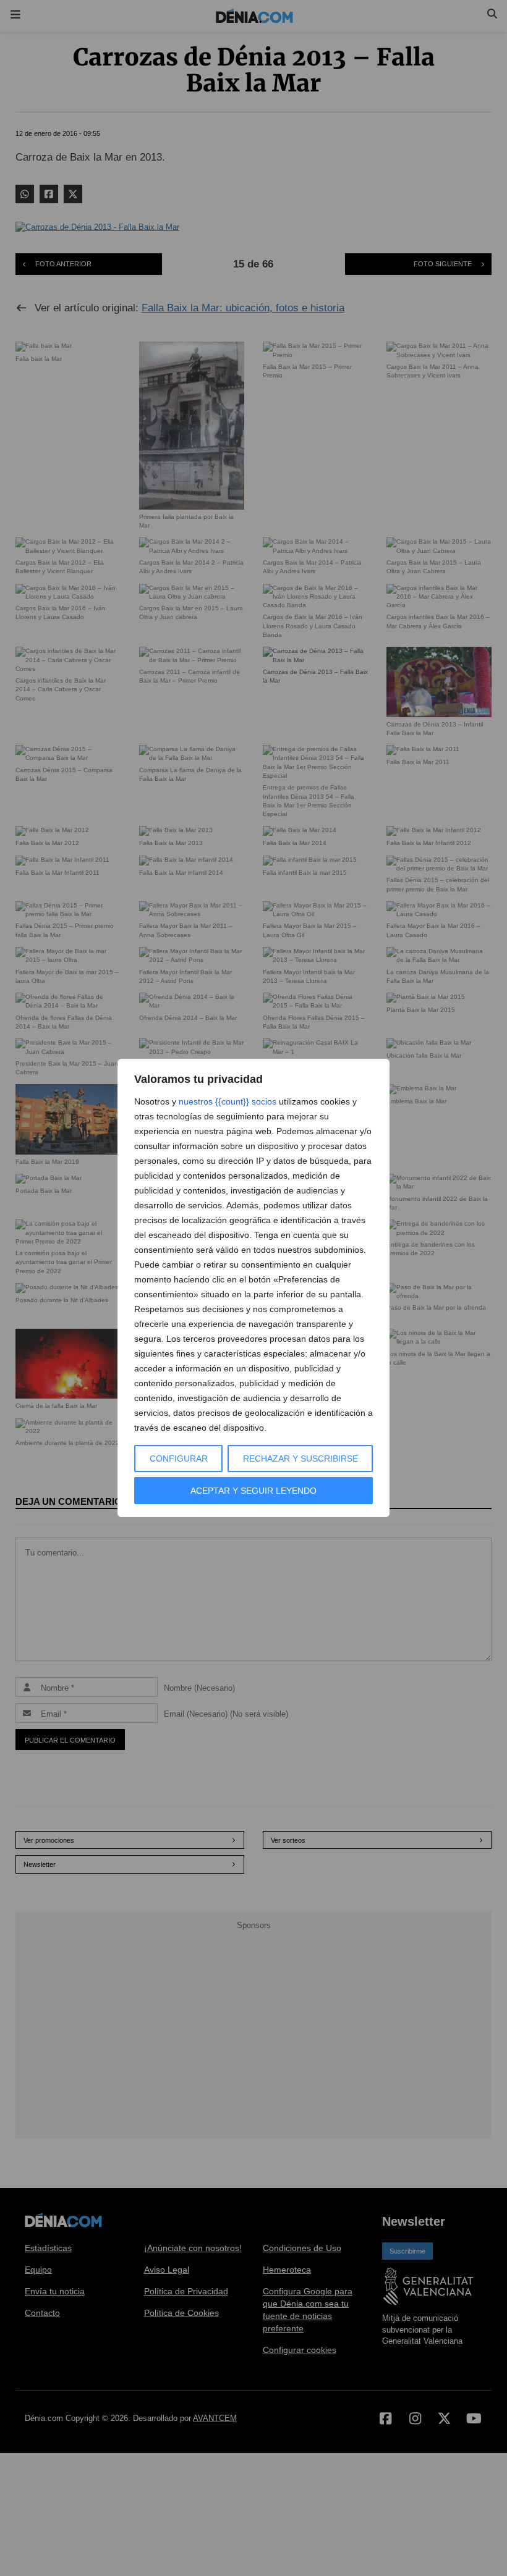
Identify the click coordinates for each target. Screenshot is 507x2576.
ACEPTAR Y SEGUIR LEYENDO (253, 1491)
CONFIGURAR (179, 1458)
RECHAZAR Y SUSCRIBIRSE (300, 1458)
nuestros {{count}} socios (228, 1101)
